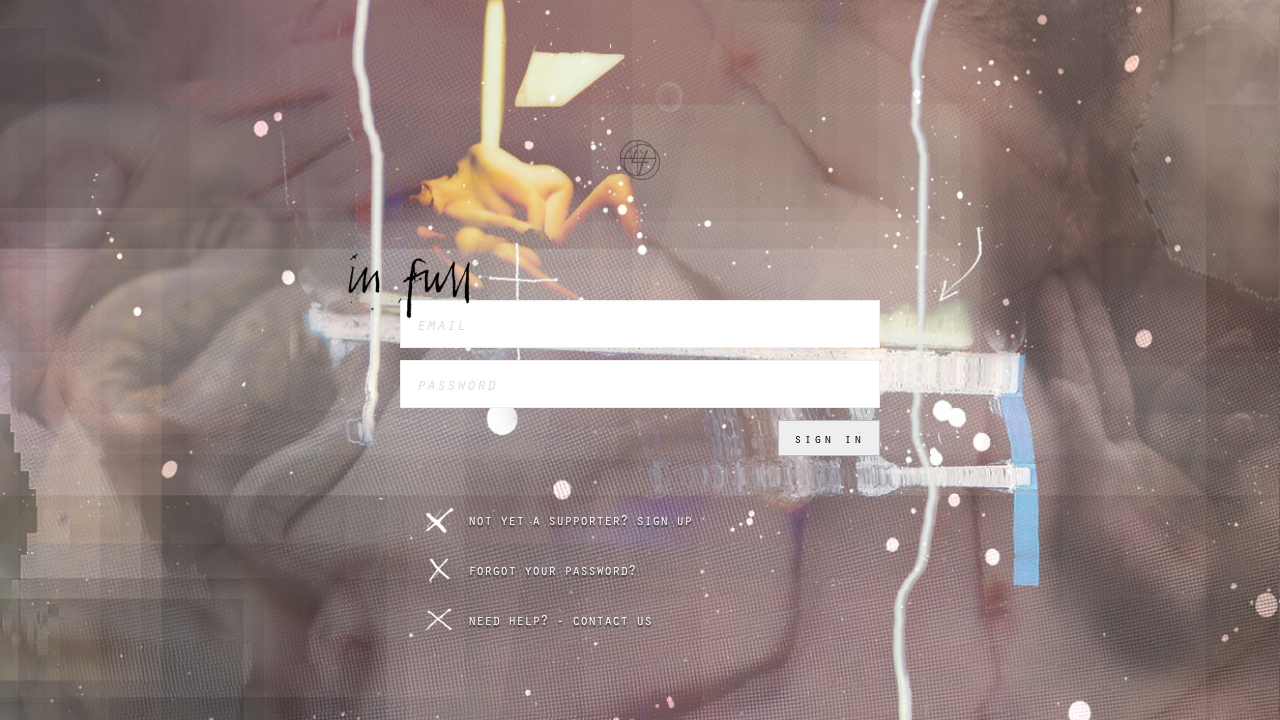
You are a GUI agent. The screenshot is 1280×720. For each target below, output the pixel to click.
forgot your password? (552, 570)
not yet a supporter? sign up (580, 520)
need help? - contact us (560, 620)
